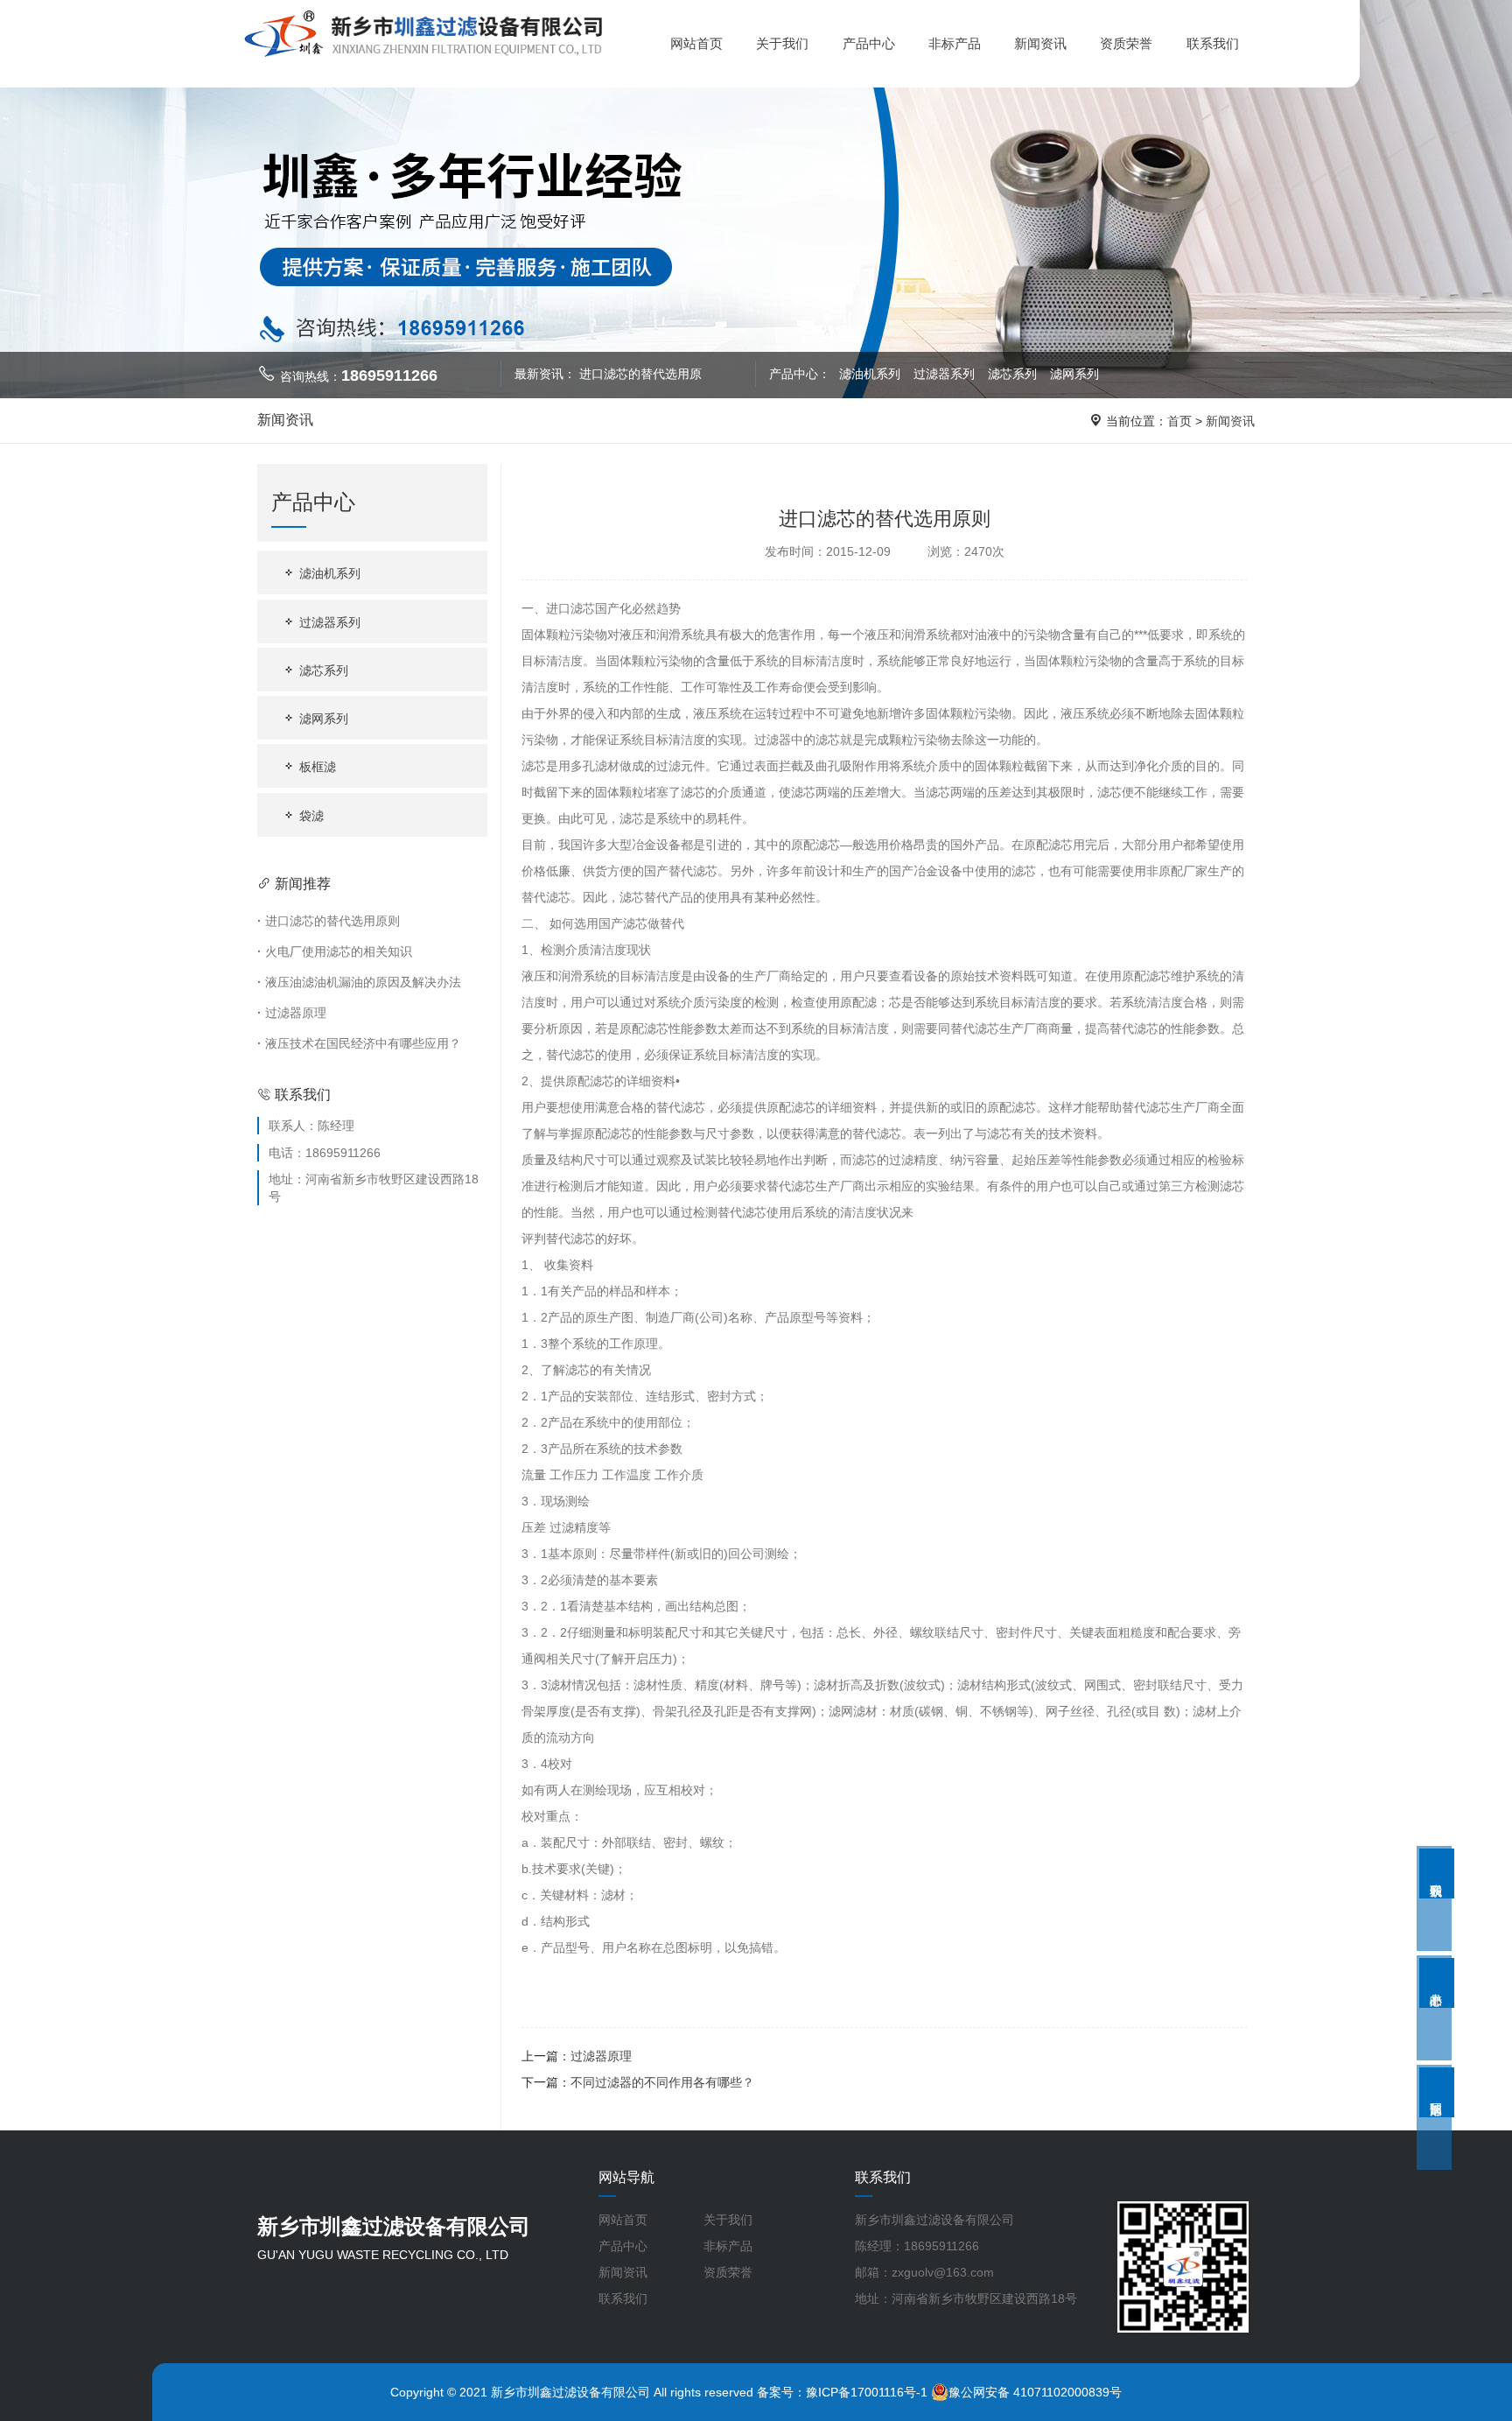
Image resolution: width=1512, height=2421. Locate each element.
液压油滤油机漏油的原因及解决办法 (359, 982)
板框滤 (316, 767)
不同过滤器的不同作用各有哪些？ (662, 2082)
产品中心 (869, 43)
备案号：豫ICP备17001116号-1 (842, 2392)
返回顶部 (1437, 2092)
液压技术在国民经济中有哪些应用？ (359, 1043)
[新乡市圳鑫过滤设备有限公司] (423, 34)
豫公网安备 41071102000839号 (1035, 2392)
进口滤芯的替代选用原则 (329, 921)
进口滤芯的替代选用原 (640, 374)
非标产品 (955, 43)
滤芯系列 (1014, 374)
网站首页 (696, 43)
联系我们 (1213, 43)
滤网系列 (1074, 374)
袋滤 (310, 816)
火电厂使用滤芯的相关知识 (335, 951)
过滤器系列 (946, 374)
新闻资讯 (1040, 43)
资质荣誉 (1126, 43)
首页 (1179, 421)
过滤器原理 (292, 1013)
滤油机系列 (870, 374)
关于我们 (782, 43)
